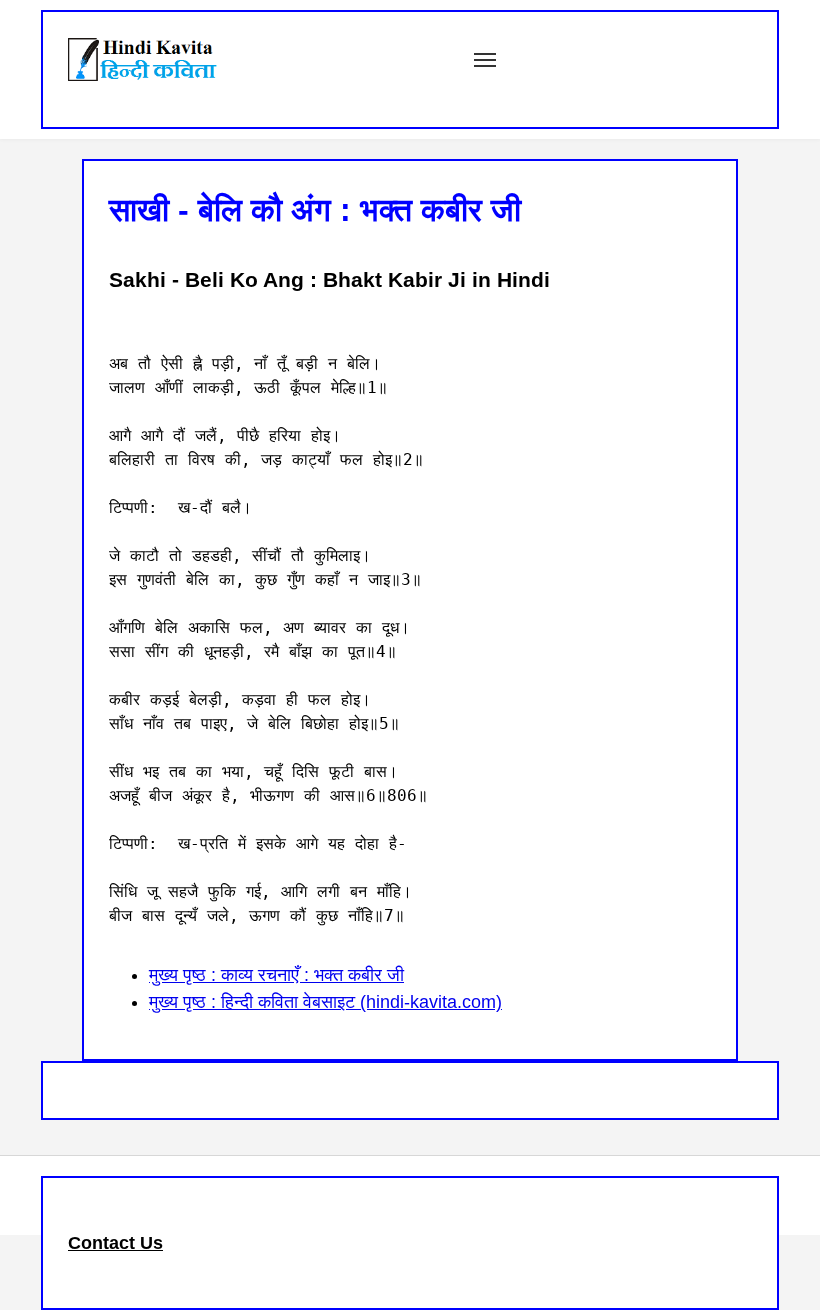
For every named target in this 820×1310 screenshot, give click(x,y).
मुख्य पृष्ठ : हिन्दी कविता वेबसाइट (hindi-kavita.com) (325, 1002)
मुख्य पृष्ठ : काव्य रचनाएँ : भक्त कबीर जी (276, 975)
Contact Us (115, 1243)
